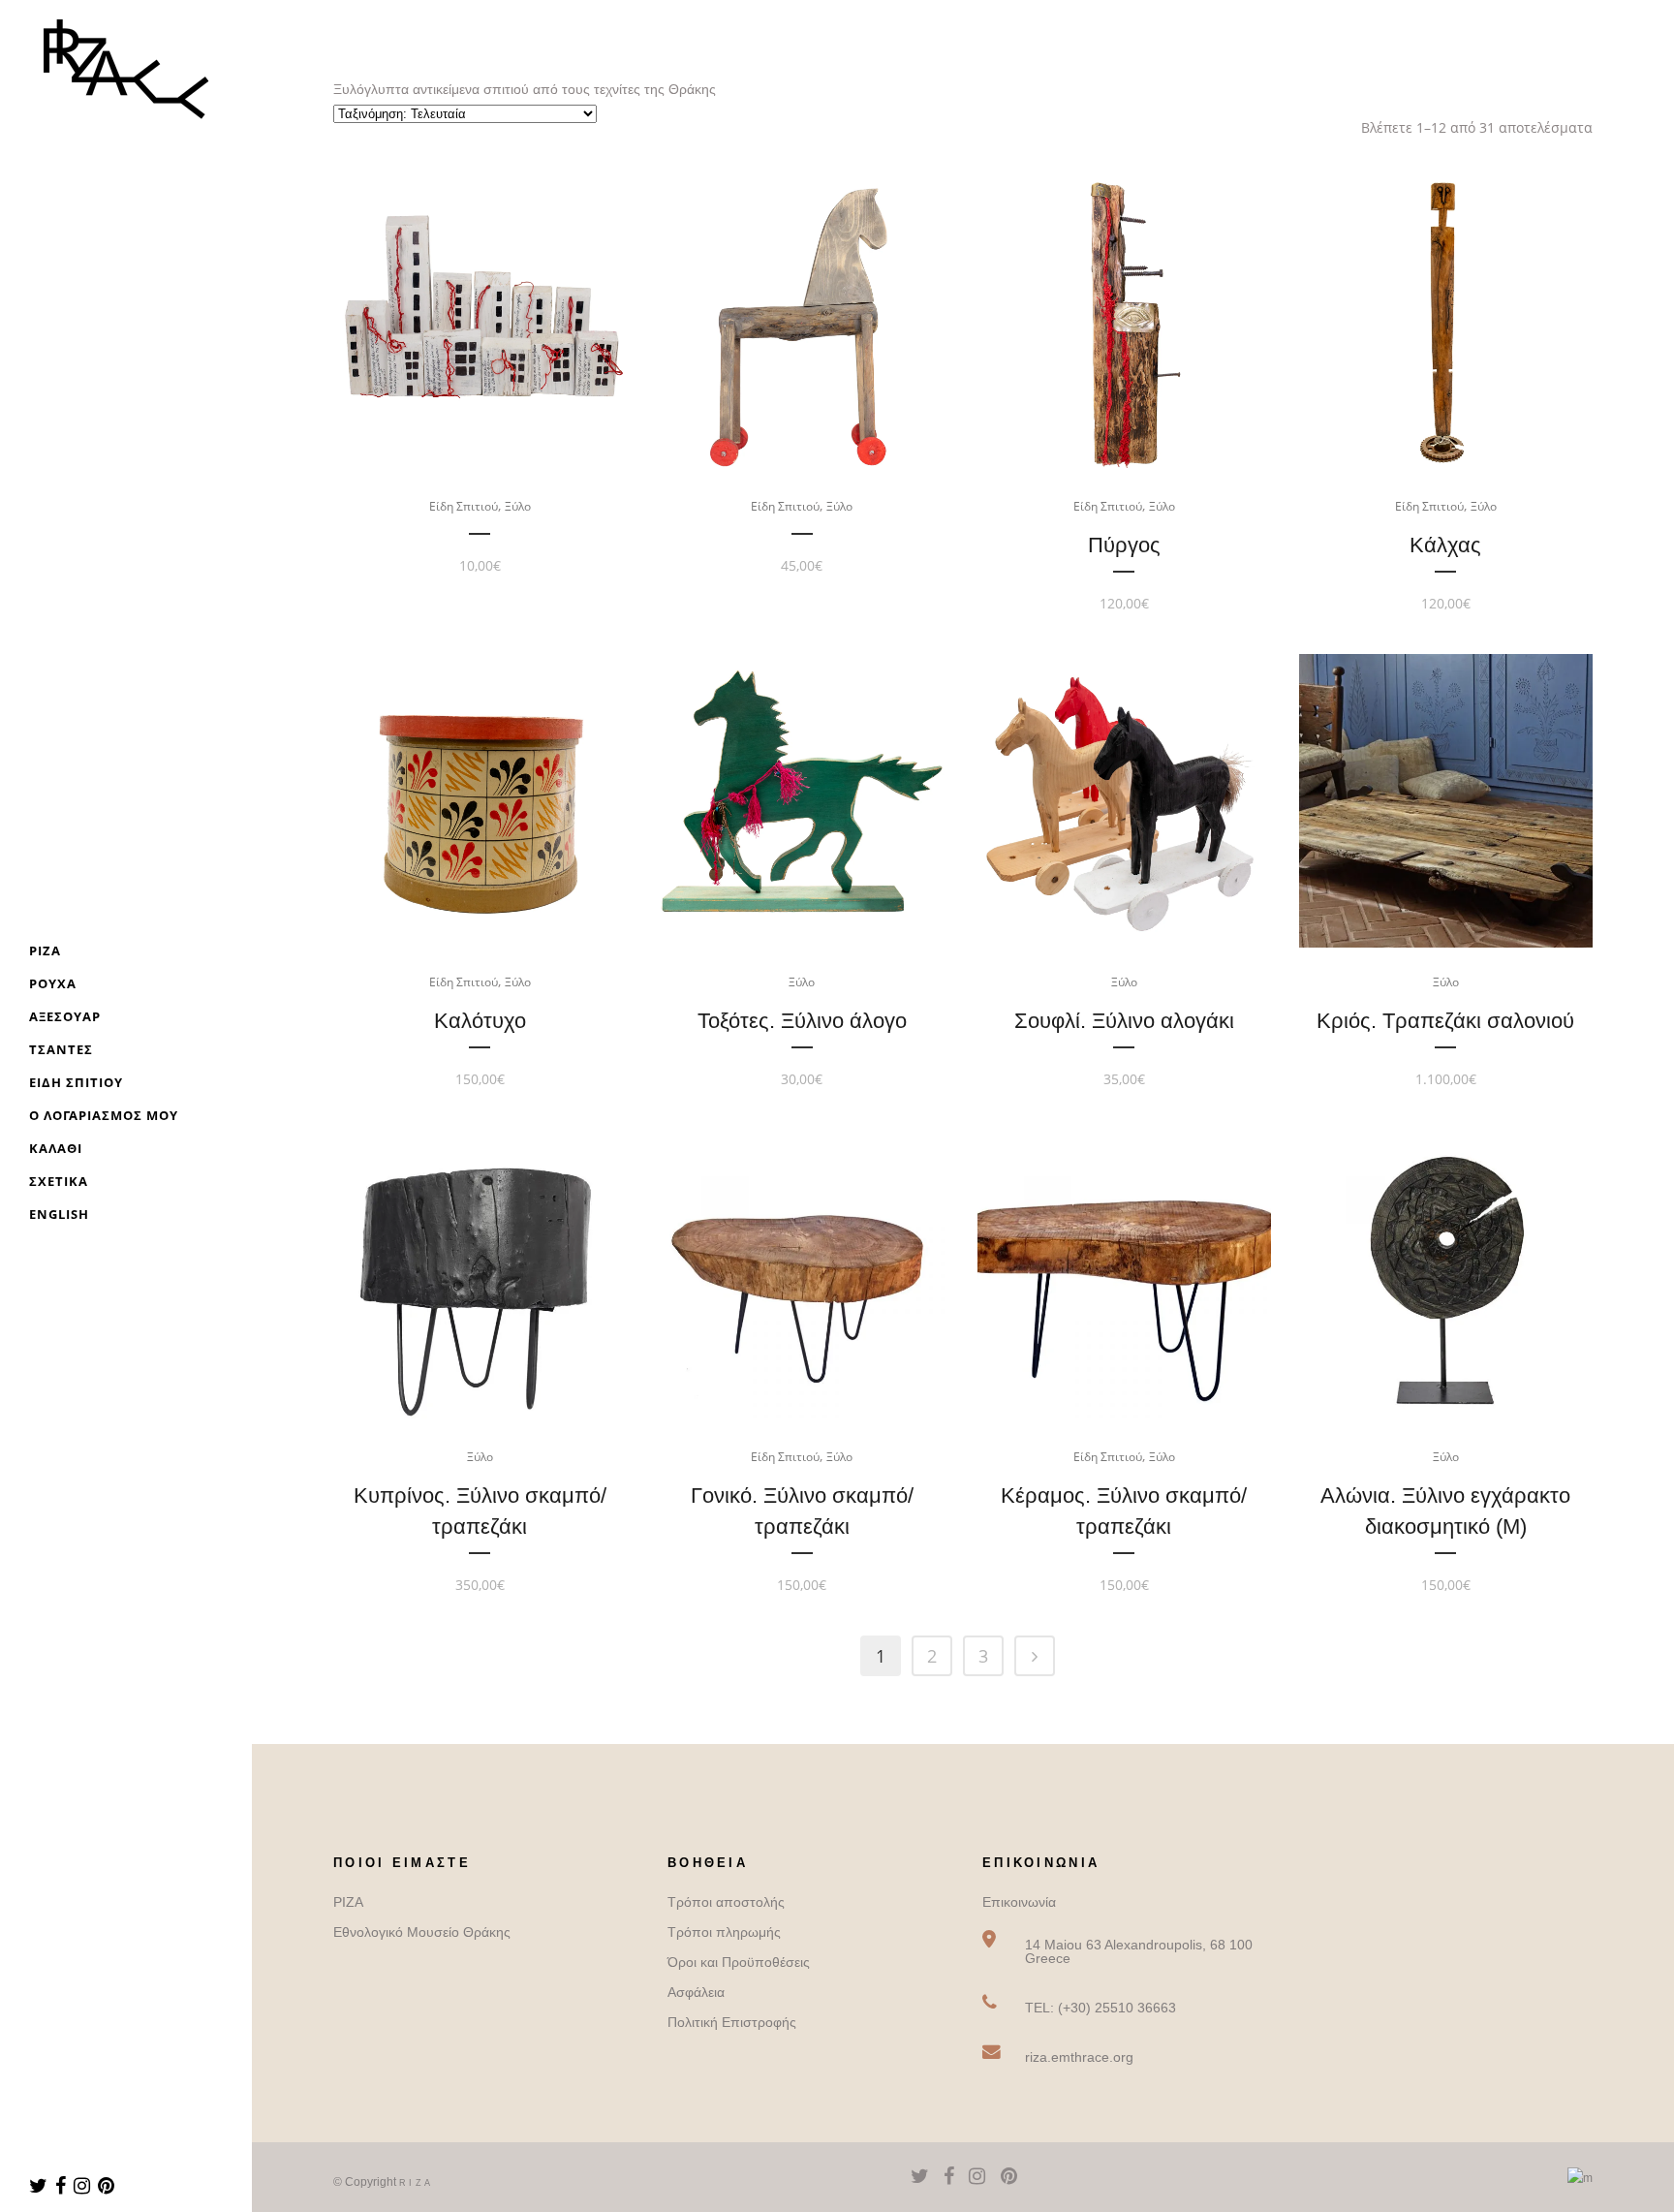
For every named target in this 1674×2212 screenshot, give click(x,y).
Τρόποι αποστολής (726, 1902)
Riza (416, 2183)
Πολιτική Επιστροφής (732, 2022)
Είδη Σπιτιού (464, 506)
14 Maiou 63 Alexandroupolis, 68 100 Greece (1139, 1951)
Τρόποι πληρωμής (724, 1932)
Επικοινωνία (1019, 1902)
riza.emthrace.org (1079, 2057)
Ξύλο (518, 506)
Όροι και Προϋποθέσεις (739, 1962)
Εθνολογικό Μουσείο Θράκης (422, 1932)
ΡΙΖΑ (348, 1902)
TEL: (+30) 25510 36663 (1100, 2008)
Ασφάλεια (696, 1992)
